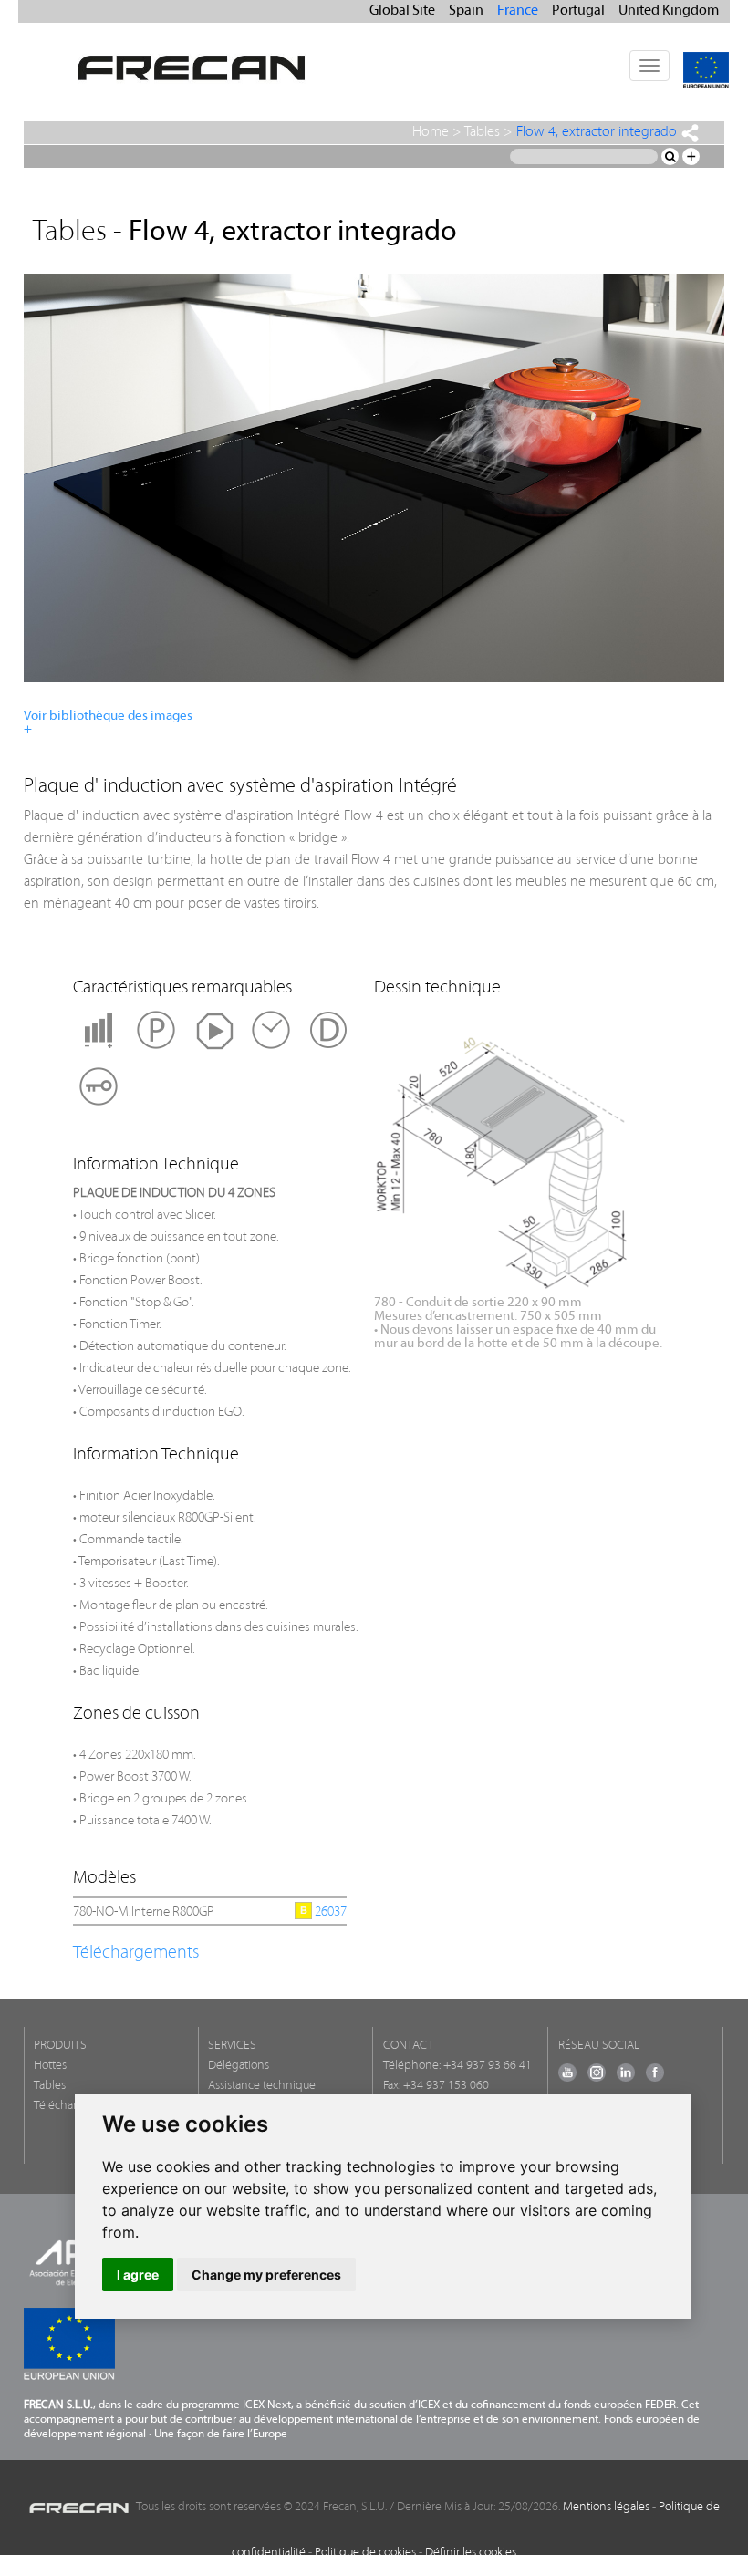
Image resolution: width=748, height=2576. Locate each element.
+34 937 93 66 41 (488, 2066)
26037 (331, 1912)
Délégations (239, 2066)
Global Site (402, 11)
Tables (482, 132)
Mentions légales (606, 2507)
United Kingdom (669, 11)
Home (431, 132)
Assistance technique (262, 2086)
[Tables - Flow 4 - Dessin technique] (546, 1156)
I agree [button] (138, 2275)
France (518, 11)
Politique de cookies (365, 2553)
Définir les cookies (471, 2553)
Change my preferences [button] (266, 2275)
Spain (466, 11)
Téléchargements (136, 1953)
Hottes (50, 2066)
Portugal (578, 11)
